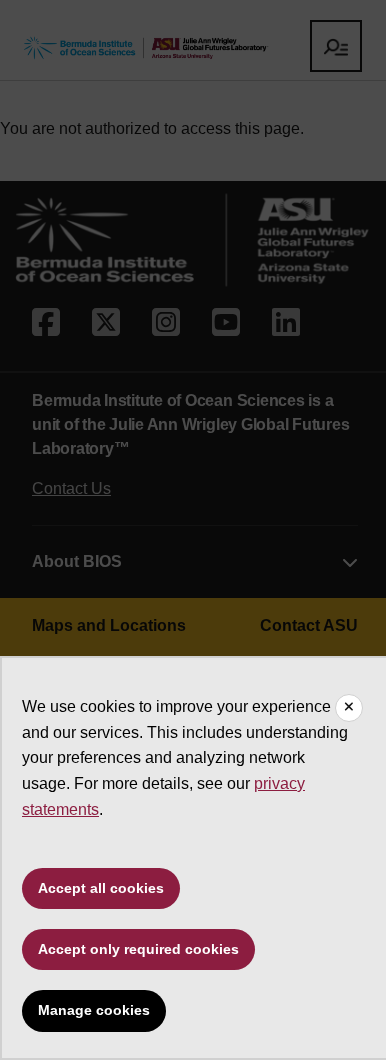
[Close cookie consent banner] (349, 708)
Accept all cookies (101, 888)
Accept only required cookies (138, 949)
